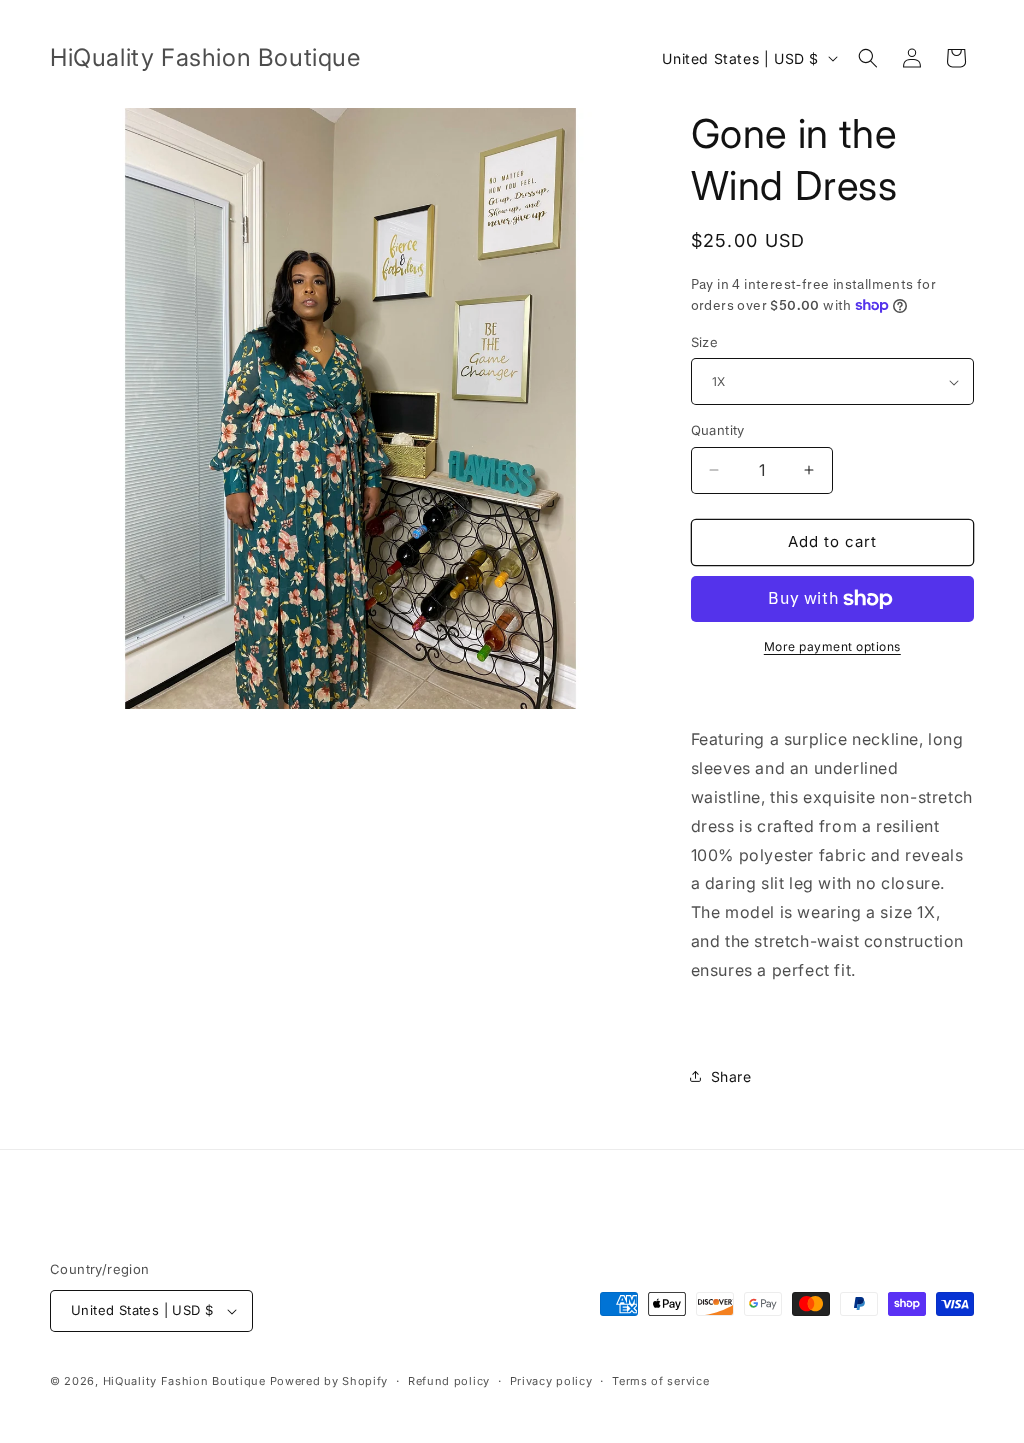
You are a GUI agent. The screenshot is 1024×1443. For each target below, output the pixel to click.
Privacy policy (551, 1381)
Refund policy (449, 1381)
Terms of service (660, 1381)
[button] (868, 58)
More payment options (832, 646)
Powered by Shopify (329, 1381)
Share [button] (731, 1076)
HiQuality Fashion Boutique (184, 1381)
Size (705, 342)
